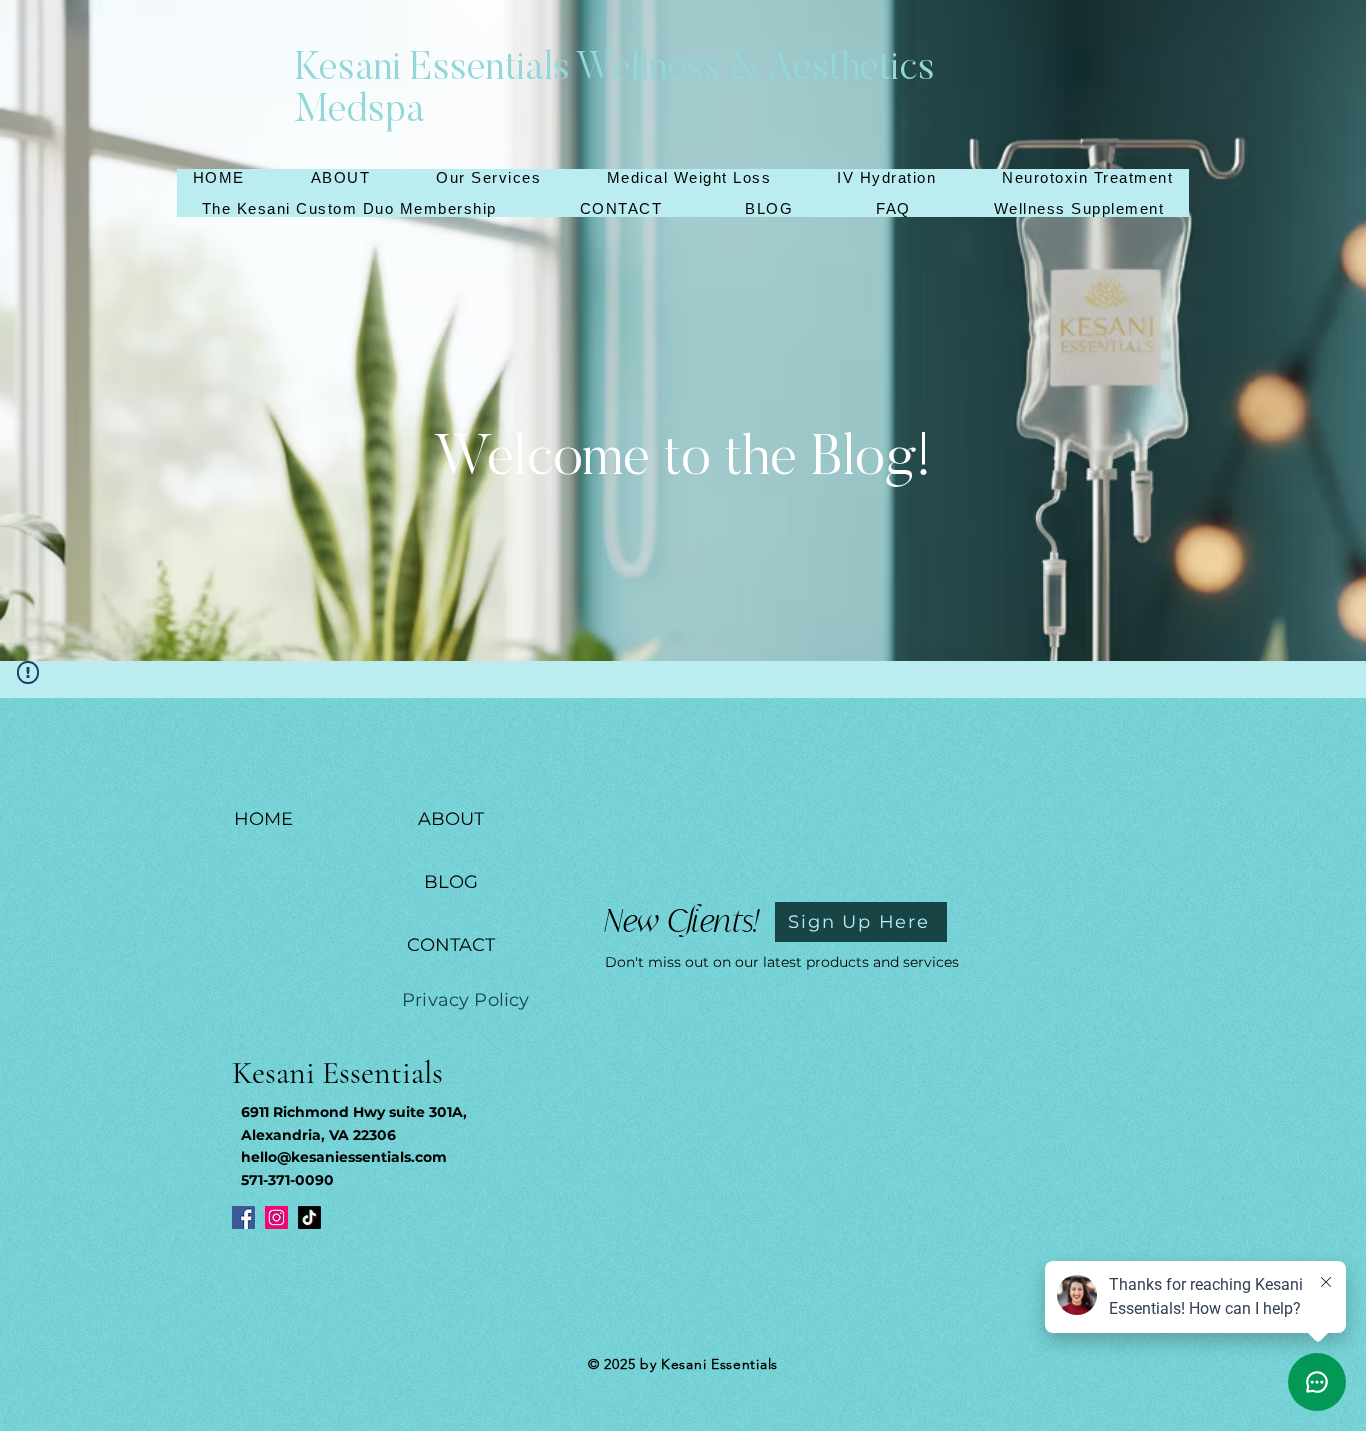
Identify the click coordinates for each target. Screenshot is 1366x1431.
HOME (263, 819)
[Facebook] (243, 1217)
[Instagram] (276, 1217)
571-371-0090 (287, 1180)
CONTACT (451, 945)
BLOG (451, 882)
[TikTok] (309, 1217)
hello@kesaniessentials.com (344, 1157)
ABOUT (451, 819)
